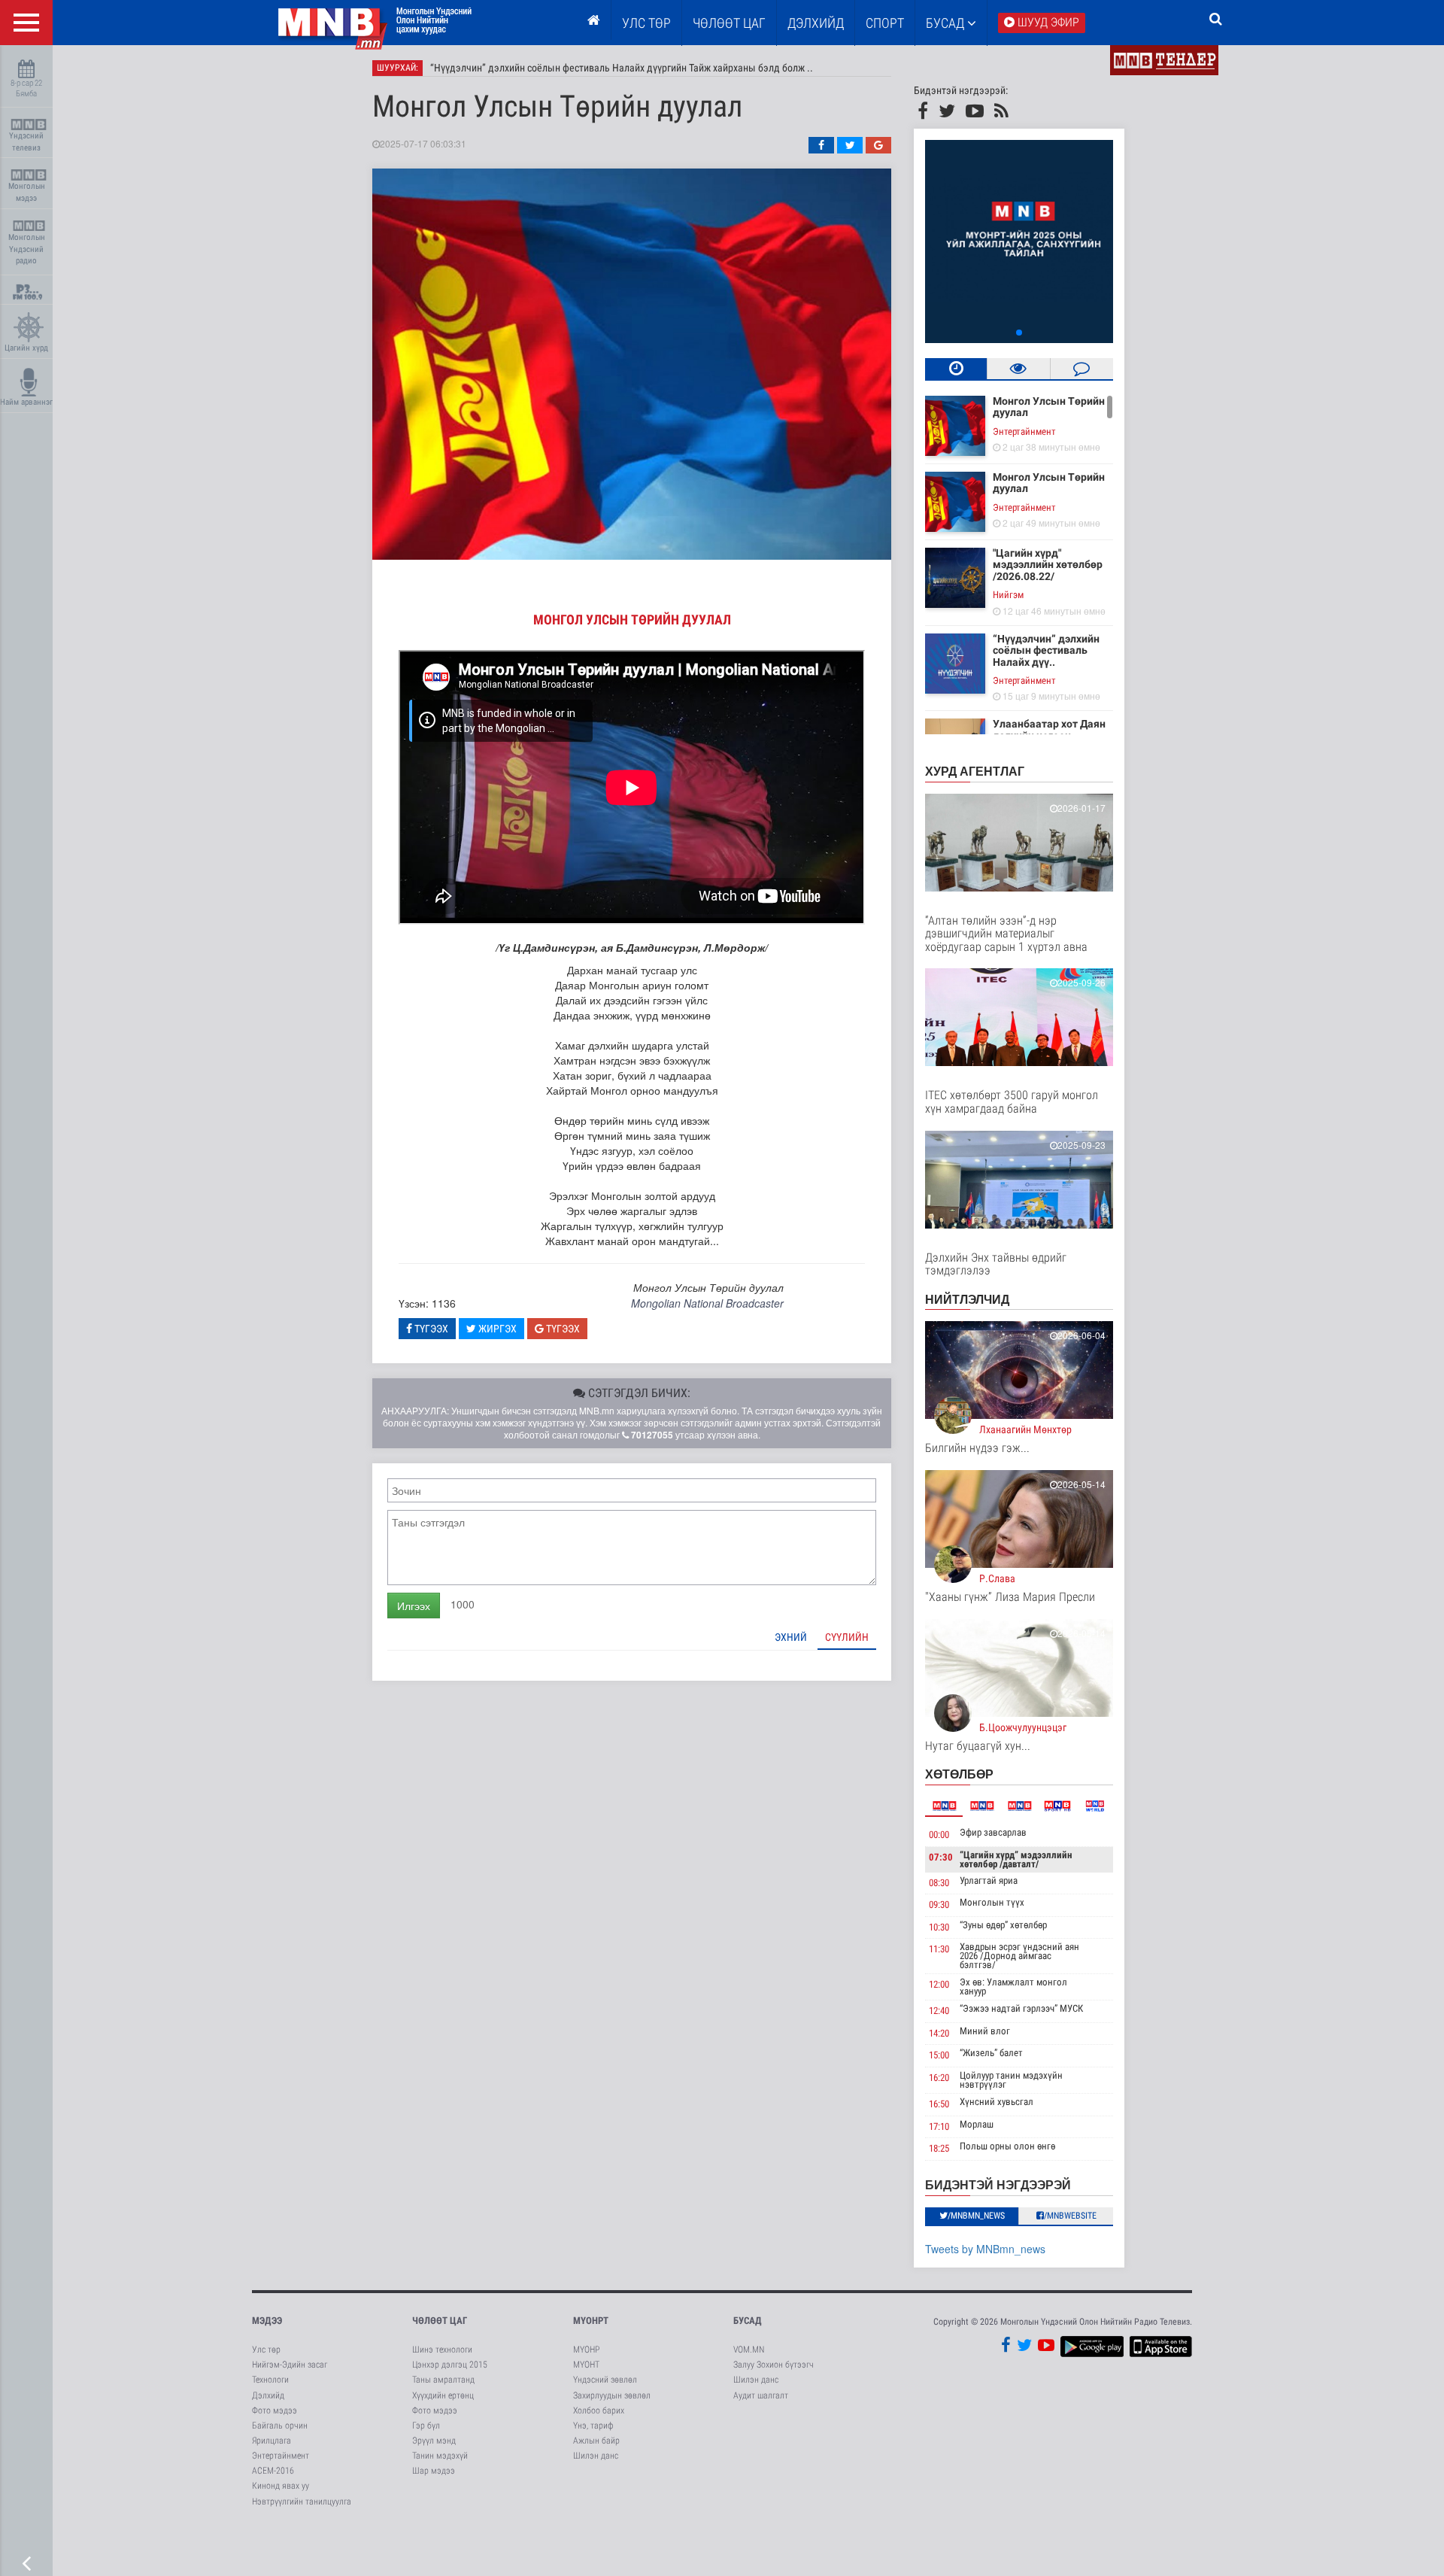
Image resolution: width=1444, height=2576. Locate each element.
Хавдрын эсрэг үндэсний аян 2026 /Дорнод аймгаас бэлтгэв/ (1019, 1956)
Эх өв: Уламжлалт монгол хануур (1013, 1987)
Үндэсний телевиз (26, 142)
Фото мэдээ (275, 2410)
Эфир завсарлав (993, 1832)
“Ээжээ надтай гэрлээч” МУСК (1021, 2008)
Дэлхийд (816, 23)
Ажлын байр (596, 2441)
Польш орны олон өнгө (1007, 2146)
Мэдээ (267, 2321)
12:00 (939, 1984)
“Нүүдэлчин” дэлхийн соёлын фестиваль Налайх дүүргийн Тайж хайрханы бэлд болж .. (622, 68)
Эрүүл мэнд (434, 2441)
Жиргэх (496, 1329)
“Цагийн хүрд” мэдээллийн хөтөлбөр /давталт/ (1016, 1859)
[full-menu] (26, 23)
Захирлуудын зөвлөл (612, 2395)
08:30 (939, 1883)
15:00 (939, 2055)
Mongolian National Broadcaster (707, 1303)
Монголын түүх (992, 1902)
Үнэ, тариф (593, 2426)
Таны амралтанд (443, 2380)
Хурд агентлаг (975, 771)
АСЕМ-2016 (273, 2471)
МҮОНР (586, 2350)
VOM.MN (749, 2350)
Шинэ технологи (442, 2350)
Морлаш (977, 2124)
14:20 (939, 2033)
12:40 (939, 2011)
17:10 (939, 2126)
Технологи (270, 2380)
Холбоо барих (599, 2410)
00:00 (939, 1835)
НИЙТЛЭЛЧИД (967, 1299)
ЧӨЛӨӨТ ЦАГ (729, 23)
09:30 (939, 1905)
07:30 (941, 1857)
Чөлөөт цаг (440, 2321)
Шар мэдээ (434, 2471)
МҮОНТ (586, 2365)
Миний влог (985, 2031)
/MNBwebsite (1070, 2216)
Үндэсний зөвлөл (605, 2380)
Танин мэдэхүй (440, 2456)
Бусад (946, 23)
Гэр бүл (426, 2426)
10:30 (939, 1927)
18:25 (939, 2148)
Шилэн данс (596, 2456)
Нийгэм (1008, 595)
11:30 (939, 1949)
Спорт (885, 23)
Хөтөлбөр (959, 1774)
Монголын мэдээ (27, 192)
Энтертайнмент (1024, 431)
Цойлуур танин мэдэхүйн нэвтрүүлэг (1011, 2080)
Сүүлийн (847, 1637)
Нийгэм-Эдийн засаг (290, 2365)
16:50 (939, 2104)
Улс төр (646, 23)
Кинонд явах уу (281, 2486)
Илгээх (414, 1605)
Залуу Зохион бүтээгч (774, 2365)
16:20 (939, 2078)
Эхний (791, 1637)
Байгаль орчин (280, 2426)
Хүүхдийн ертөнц (443, 2395)
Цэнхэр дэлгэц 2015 (450, 2365)
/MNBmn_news (976, 2216)
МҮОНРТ (591, 2321)
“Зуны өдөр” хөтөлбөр (1003, 1925)
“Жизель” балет (991, 2053)
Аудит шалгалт (761, 2395)
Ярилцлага (272, 2441)
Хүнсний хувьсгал (997, 2102)
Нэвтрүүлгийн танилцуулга (302, 2502)
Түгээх (430, 1329)
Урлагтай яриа (989, 1880)
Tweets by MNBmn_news (985, 2249)
